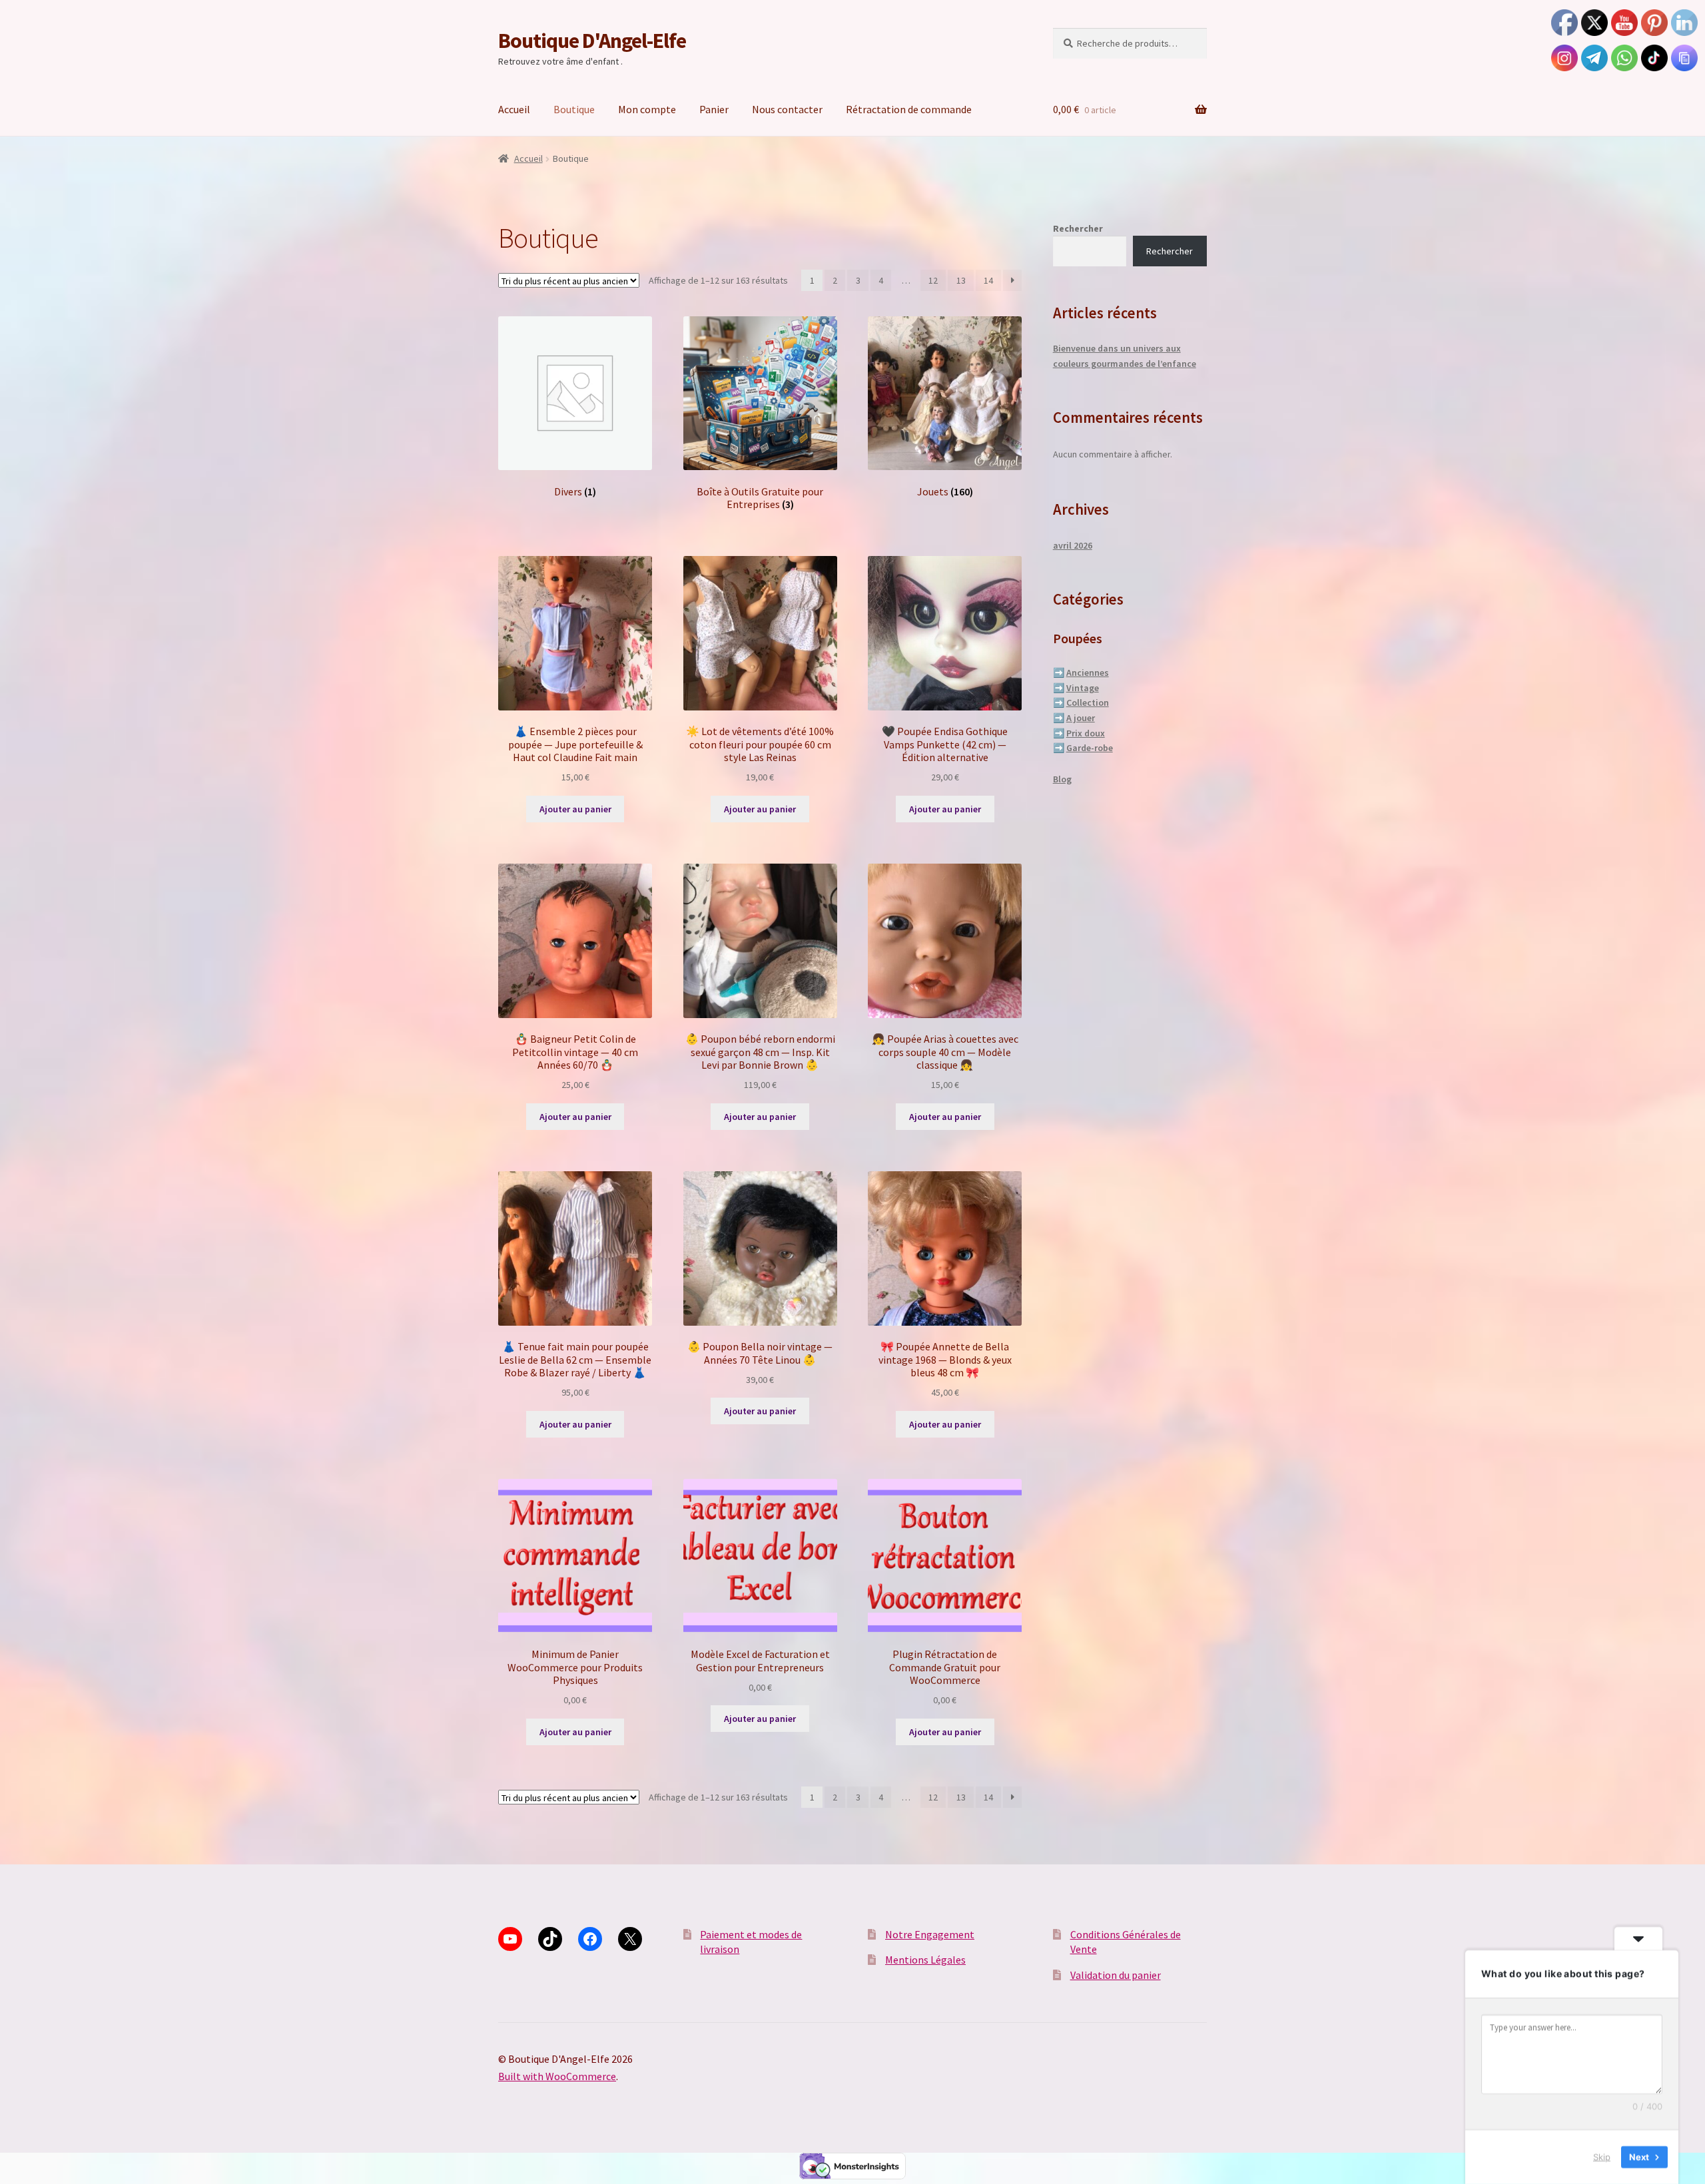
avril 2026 (1073, 545)
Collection (1088, 702)
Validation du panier (1116, 1975)
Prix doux (1086, 733)
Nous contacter (787, 109)
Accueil (514, 109)
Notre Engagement (930, 1934)
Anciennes (1088, 673)
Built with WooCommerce (557, 2076)
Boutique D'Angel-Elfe (592, 41)
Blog (1062, 779)
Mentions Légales (925, 1960)
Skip (1602, 2157)
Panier (714, 109)
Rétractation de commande (909, 109)
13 (961, 280)
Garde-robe (1090, 748)
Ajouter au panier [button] (575, 809)
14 (988, 280)
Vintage (1083, 688)
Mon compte (647, 109)
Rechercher (1078, 228)
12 (933, 280)
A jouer (1081, 718)
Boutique (574, 109)
